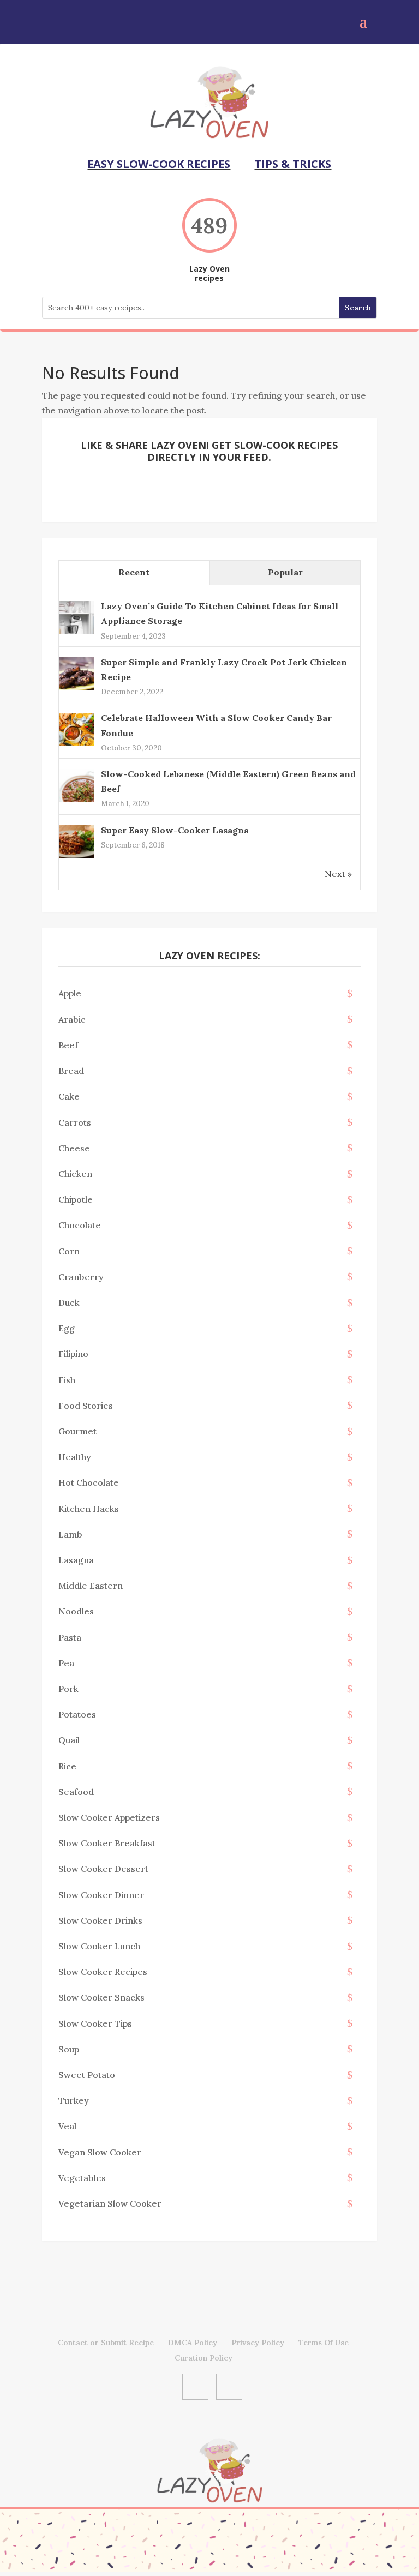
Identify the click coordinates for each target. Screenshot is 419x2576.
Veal (67, 2126)
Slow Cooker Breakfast (107, 1843)
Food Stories (86, 1406)
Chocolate (80, 1225)
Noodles (76, 1611)
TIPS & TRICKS (293, 164)
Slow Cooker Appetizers (109, 1817)
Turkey (74, 2100)
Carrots (75, 1122)
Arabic (72, 1019)
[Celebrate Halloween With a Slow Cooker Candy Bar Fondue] (77, 745)
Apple (70, 993)
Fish (67, 1380)
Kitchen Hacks (89, 1509)
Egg (67, 1328)
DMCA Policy (193, 2343)
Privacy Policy (258, 2343)
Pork (68, 1689)
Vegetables (82, 2178)
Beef (68, 1045)
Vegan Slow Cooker (100, 2152)
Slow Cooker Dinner (101, 1895)
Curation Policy (203, 2358)
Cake (69, 1096)
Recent (134, 572)
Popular (285, 572)
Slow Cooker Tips (95, 2023)
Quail (69, 1740)
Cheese (74, 1148)
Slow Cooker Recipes (103, 1972)
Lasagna (76, 1560)
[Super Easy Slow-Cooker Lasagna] (77, 857)
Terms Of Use (324, 2343)
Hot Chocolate (89, 1482)
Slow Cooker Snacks (101, 1997)
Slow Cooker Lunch (99, 1946)
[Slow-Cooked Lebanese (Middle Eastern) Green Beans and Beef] (77, 801)
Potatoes (77, 1714)
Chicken (75, 1174)
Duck (69, 1302)
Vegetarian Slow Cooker (110, 2203)
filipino (73, 1354)
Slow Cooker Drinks (100, 1920)
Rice (67, 1766)
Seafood (76, 1792)
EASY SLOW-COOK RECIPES (159, 164)
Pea (66, 1663)
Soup (69, 2049)
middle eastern (91, 1586)
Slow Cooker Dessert (103, 1869)
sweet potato (87, 2075)
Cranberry (81, 1277)
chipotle (76, 1199)
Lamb (70, 1534)
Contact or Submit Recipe (106, 2343)
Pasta (70, 1637)
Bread (71, 1071)
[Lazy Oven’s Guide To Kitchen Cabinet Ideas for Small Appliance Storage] (77, 633)
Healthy (75, 1457)
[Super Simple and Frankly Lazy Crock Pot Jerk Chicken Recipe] (77, 689)
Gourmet (77, 1431)
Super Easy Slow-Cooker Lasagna (175, 830)
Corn (69, 1251)
